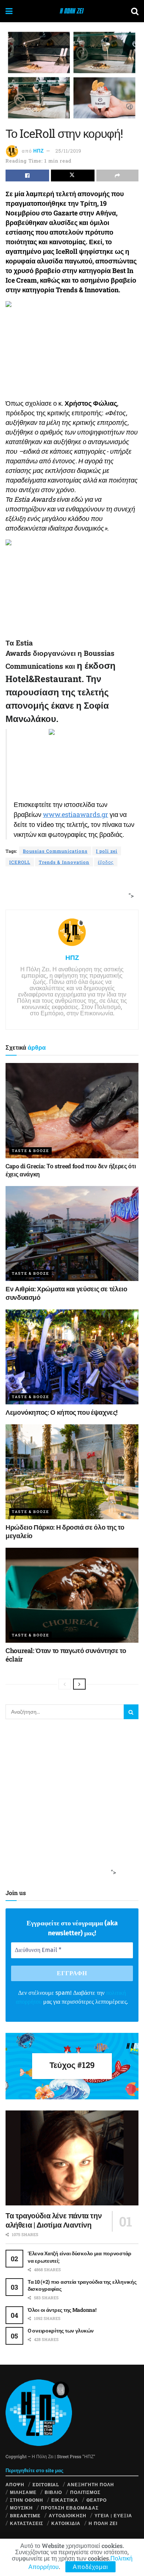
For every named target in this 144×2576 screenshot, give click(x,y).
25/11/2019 (68, 151)
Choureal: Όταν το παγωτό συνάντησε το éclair (66, 1655)
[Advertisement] (69, 889)
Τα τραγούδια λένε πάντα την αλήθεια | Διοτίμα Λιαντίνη (54, 2220)
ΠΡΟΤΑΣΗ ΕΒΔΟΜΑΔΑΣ (70, 2508)
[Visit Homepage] (72, 11)
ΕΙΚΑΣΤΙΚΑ (65, 2500)
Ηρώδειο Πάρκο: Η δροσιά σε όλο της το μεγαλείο (65, 1531)
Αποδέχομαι (90, 2567)
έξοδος (106, 862)
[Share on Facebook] (27, 176)
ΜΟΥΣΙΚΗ (21, 2508)
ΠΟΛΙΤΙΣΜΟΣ (85, 2492)
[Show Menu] (9, 11)
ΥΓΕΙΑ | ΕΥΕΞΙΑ (113, 2515)
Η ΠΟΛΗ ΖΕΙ (103, 2523)
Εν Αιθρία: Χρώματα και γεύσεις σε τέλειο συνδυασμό (66, 1293)
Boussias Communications (55, 851)
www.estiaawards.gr (76, 814)
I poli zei (107, 851)
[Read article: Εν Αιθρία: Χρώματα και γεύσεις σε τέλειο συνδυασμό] (72, 1234)
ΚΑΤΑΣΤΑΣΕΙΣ (27, 2523)
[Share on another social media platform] (117, 176)
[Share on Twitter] (73, 176)
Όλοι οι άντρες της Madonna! (62, 2310)
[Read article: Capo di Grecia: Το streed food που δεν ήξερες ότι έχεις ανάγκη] (72, 1110)
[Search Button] (135, 11)
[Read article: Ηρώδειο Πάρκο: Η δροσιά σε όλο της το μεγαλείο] (72, 1472)
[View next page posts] (79, 1684)
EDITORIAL (46, 2484)
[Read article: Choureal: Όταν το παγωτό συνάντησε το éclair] (72, 1595)
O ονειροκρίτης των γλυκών (61, 2330)
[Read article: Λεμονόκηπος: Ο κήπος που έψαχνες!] (72, 1357)
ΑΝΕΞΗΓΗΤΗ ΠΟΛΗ (91, 2484)
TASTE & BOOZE (30, 1151)
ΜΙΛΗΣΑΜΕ (23, 2492)
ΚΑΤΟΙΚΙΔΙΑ (66, 2523)
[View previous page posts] (65, 1684)
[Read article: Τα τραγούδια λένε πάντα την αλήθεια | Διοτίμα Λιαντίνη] (72, 2158)
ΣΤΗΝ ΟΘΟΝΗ (27, 2500)
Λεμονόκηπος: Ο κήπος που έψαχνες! (61, 1412)
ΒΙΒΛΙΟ (53, 2492)
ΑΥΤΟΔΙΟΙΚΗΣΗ (68, 2515)
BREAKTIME (25, 2515)
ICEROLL (20, 862)
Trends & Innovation (64, 862)
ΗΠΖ (39, 151)
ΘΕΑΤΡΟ (97, 2500)
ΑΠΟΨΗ (15, 2484)
